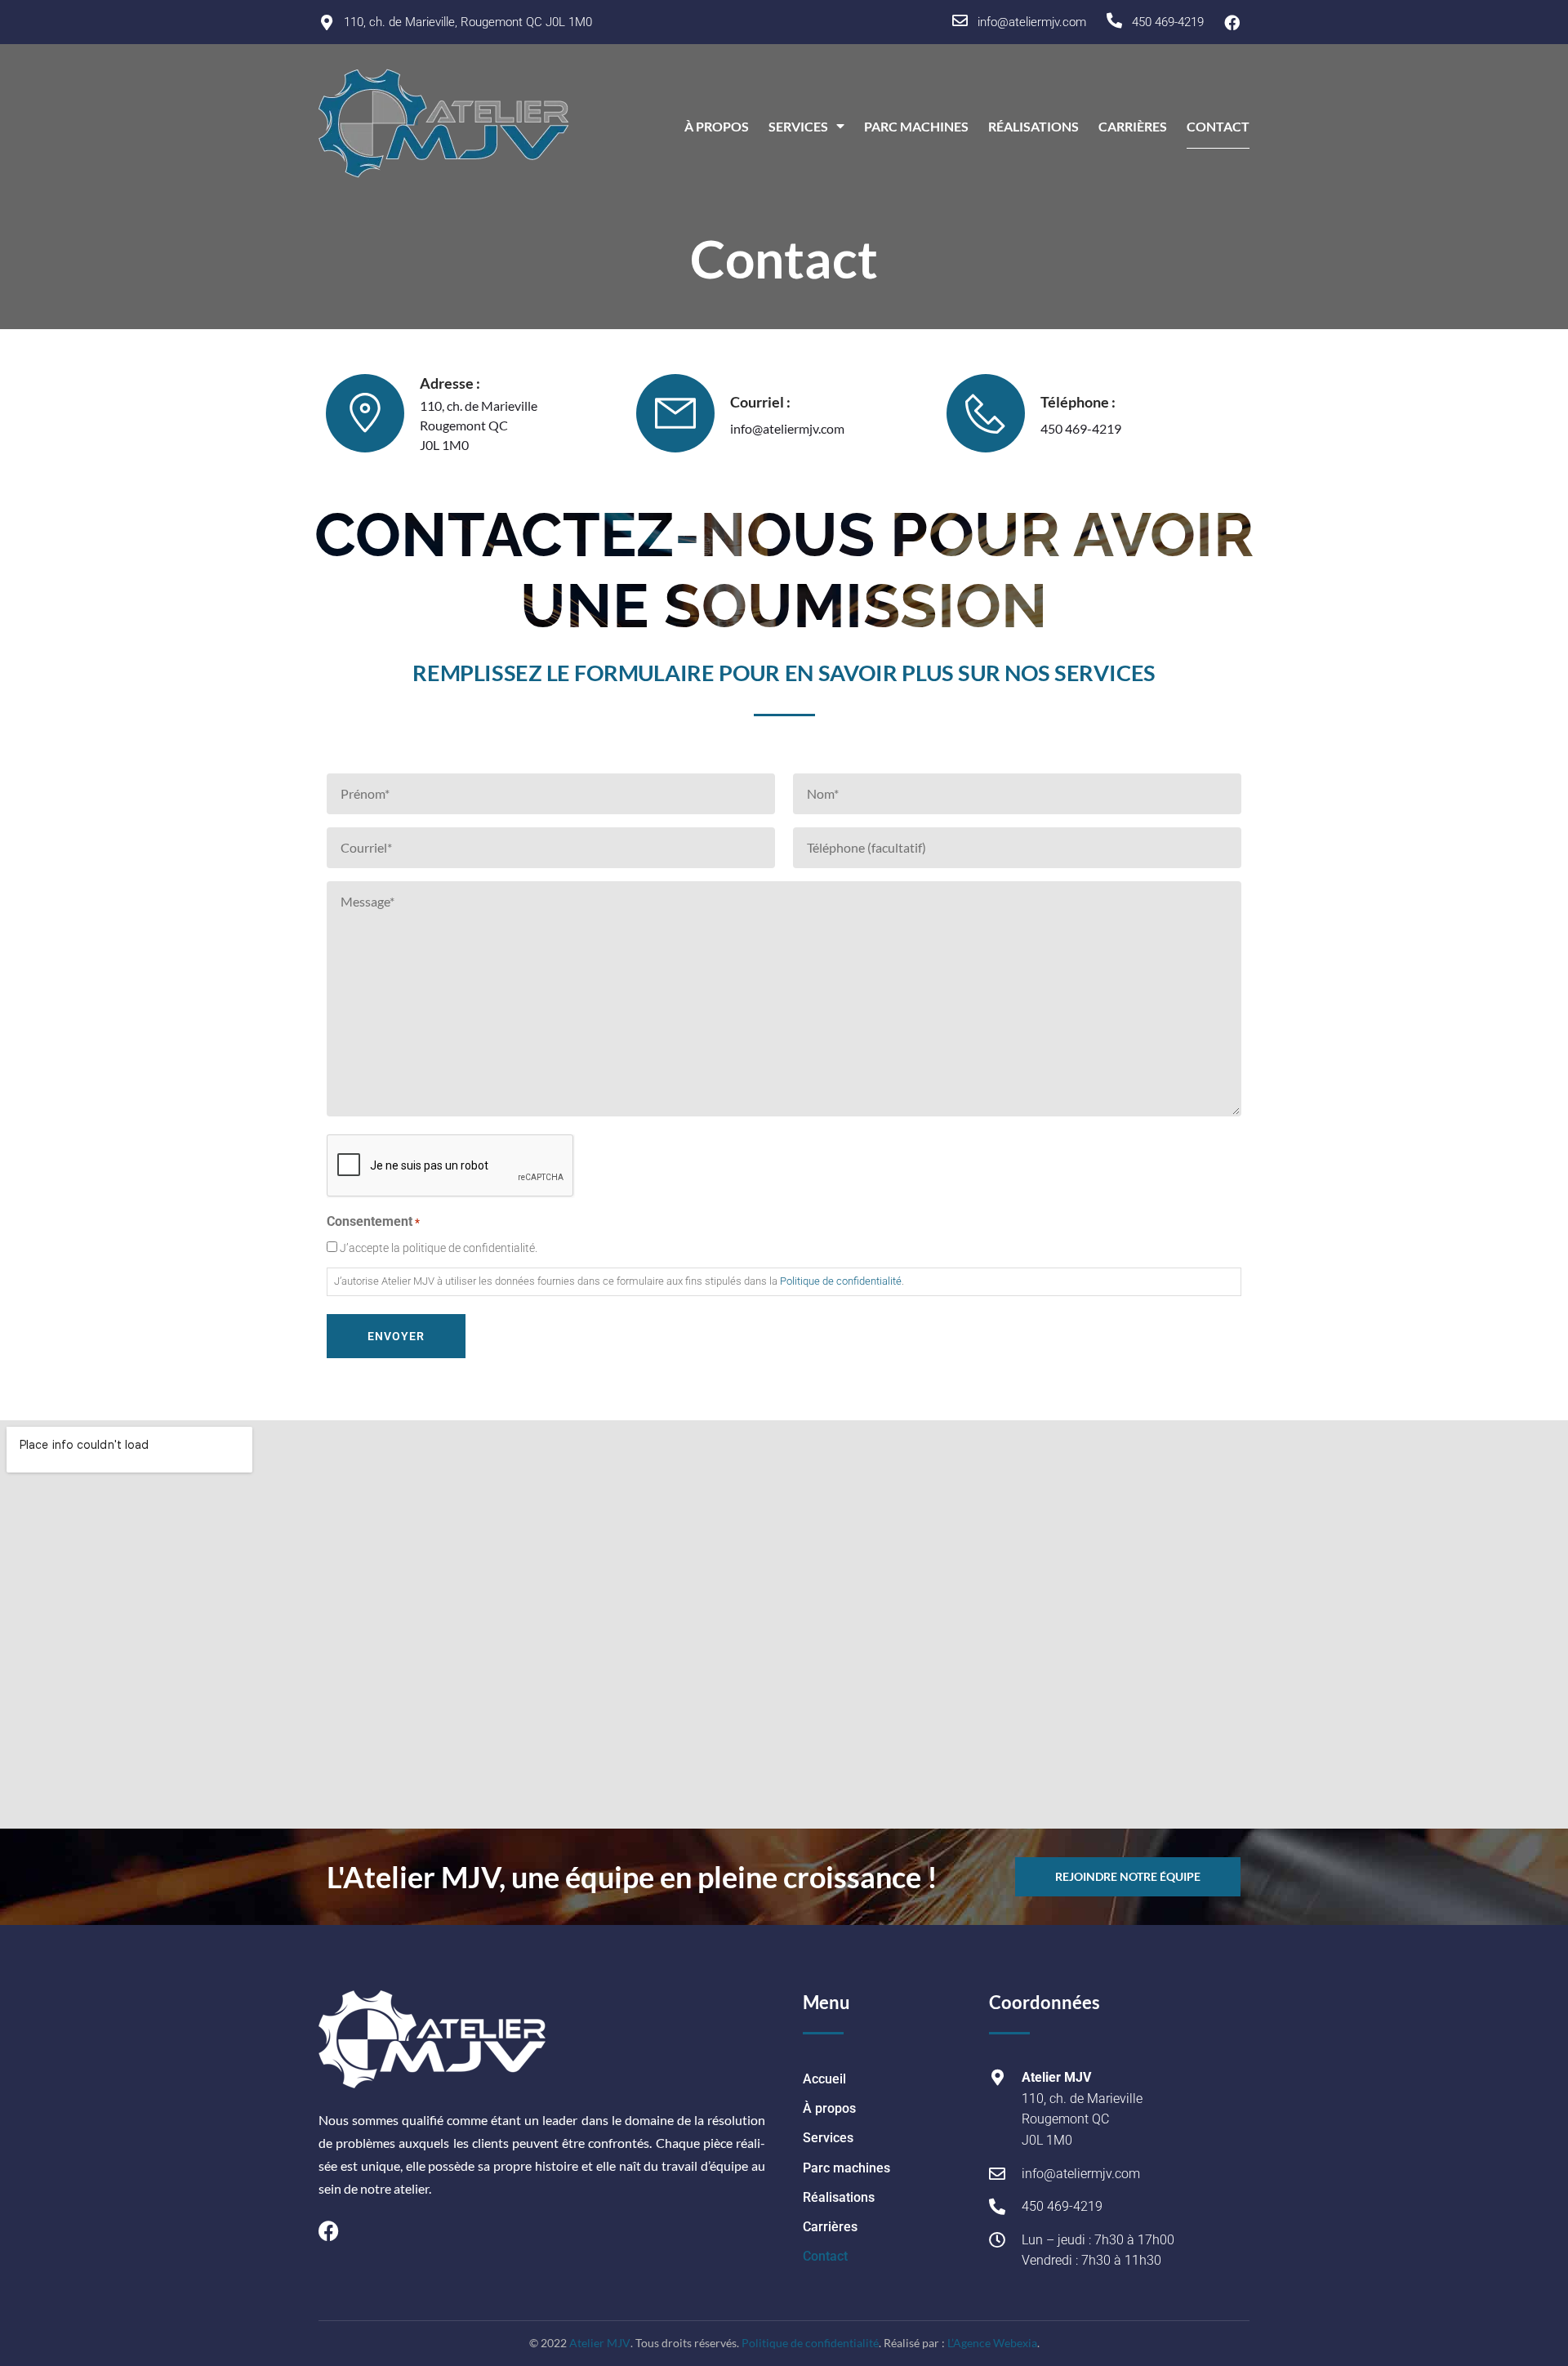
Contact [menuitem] (1218, 126)
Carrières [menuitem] (1133, 126)
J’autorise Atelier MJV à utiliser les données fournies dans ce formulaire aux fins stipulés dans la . (619, 1281)
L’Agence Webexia (992, 2343)
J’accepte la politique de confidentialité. (439, 1248)
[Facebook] (329, 2231)
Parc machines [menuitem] (916, 126)
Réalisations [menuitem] (1033, 126)
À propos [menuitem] (717, 126)
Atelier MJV (600, 2343)
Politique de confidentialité (841, 1281)
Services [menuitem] (798, 126)
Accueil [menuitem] (824, 2079)
